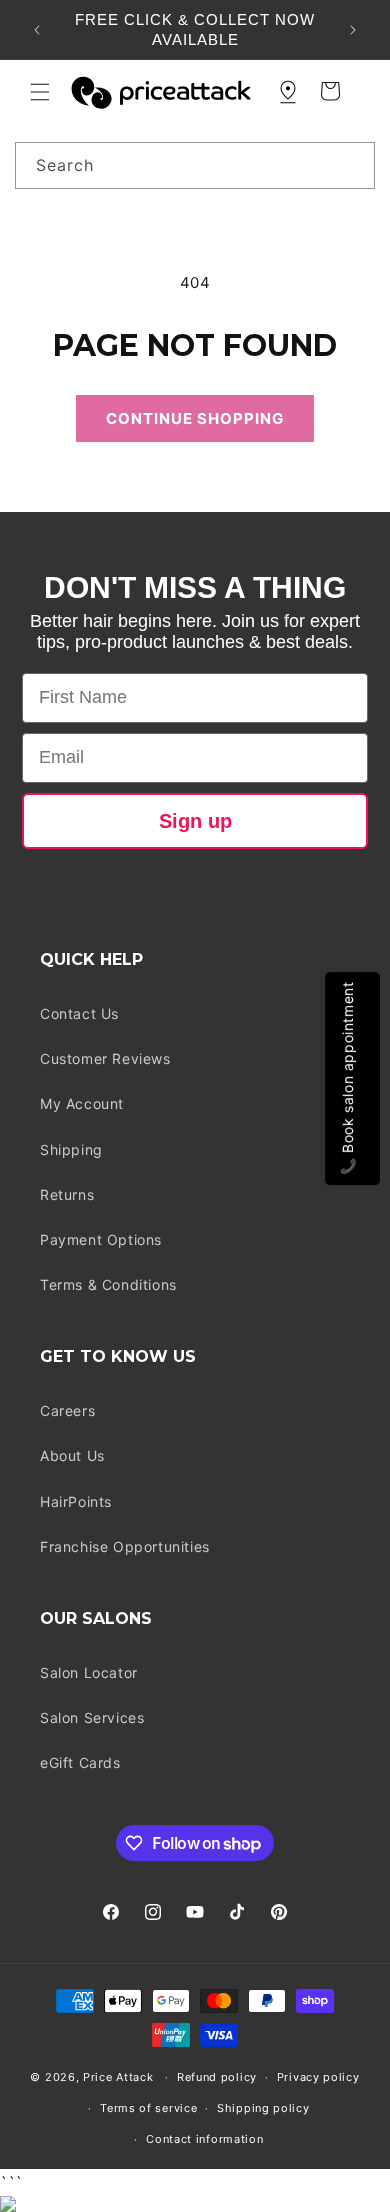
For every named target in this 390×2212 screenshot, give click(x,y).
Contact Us (79, 1013)
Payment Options (101, 1239)
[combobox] (195, 165)
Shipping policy (263, 2108)
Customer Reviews (105, 1058)
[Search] (352, 165)
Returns (67, 1194)
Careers (67, 1410)
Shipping (71, 1149)
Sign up (195, 821)
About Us (72, 1455)
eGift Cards (80, 1762)
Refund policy (217, 2077)
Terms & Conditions (108, 1284)
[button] (40, 92)
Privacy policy (318, 2077)
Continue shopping (195, 418)
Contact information (204, 2139)
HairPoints (76, 1501)
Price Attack (118, 2077)
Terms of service (148, 2108)
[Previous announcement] (37, 30)
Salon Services (92, 1717)
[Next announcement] (353, 30)
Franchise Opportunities (125, 1546)
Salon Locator (89, 1672)
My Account (82, 1103)
